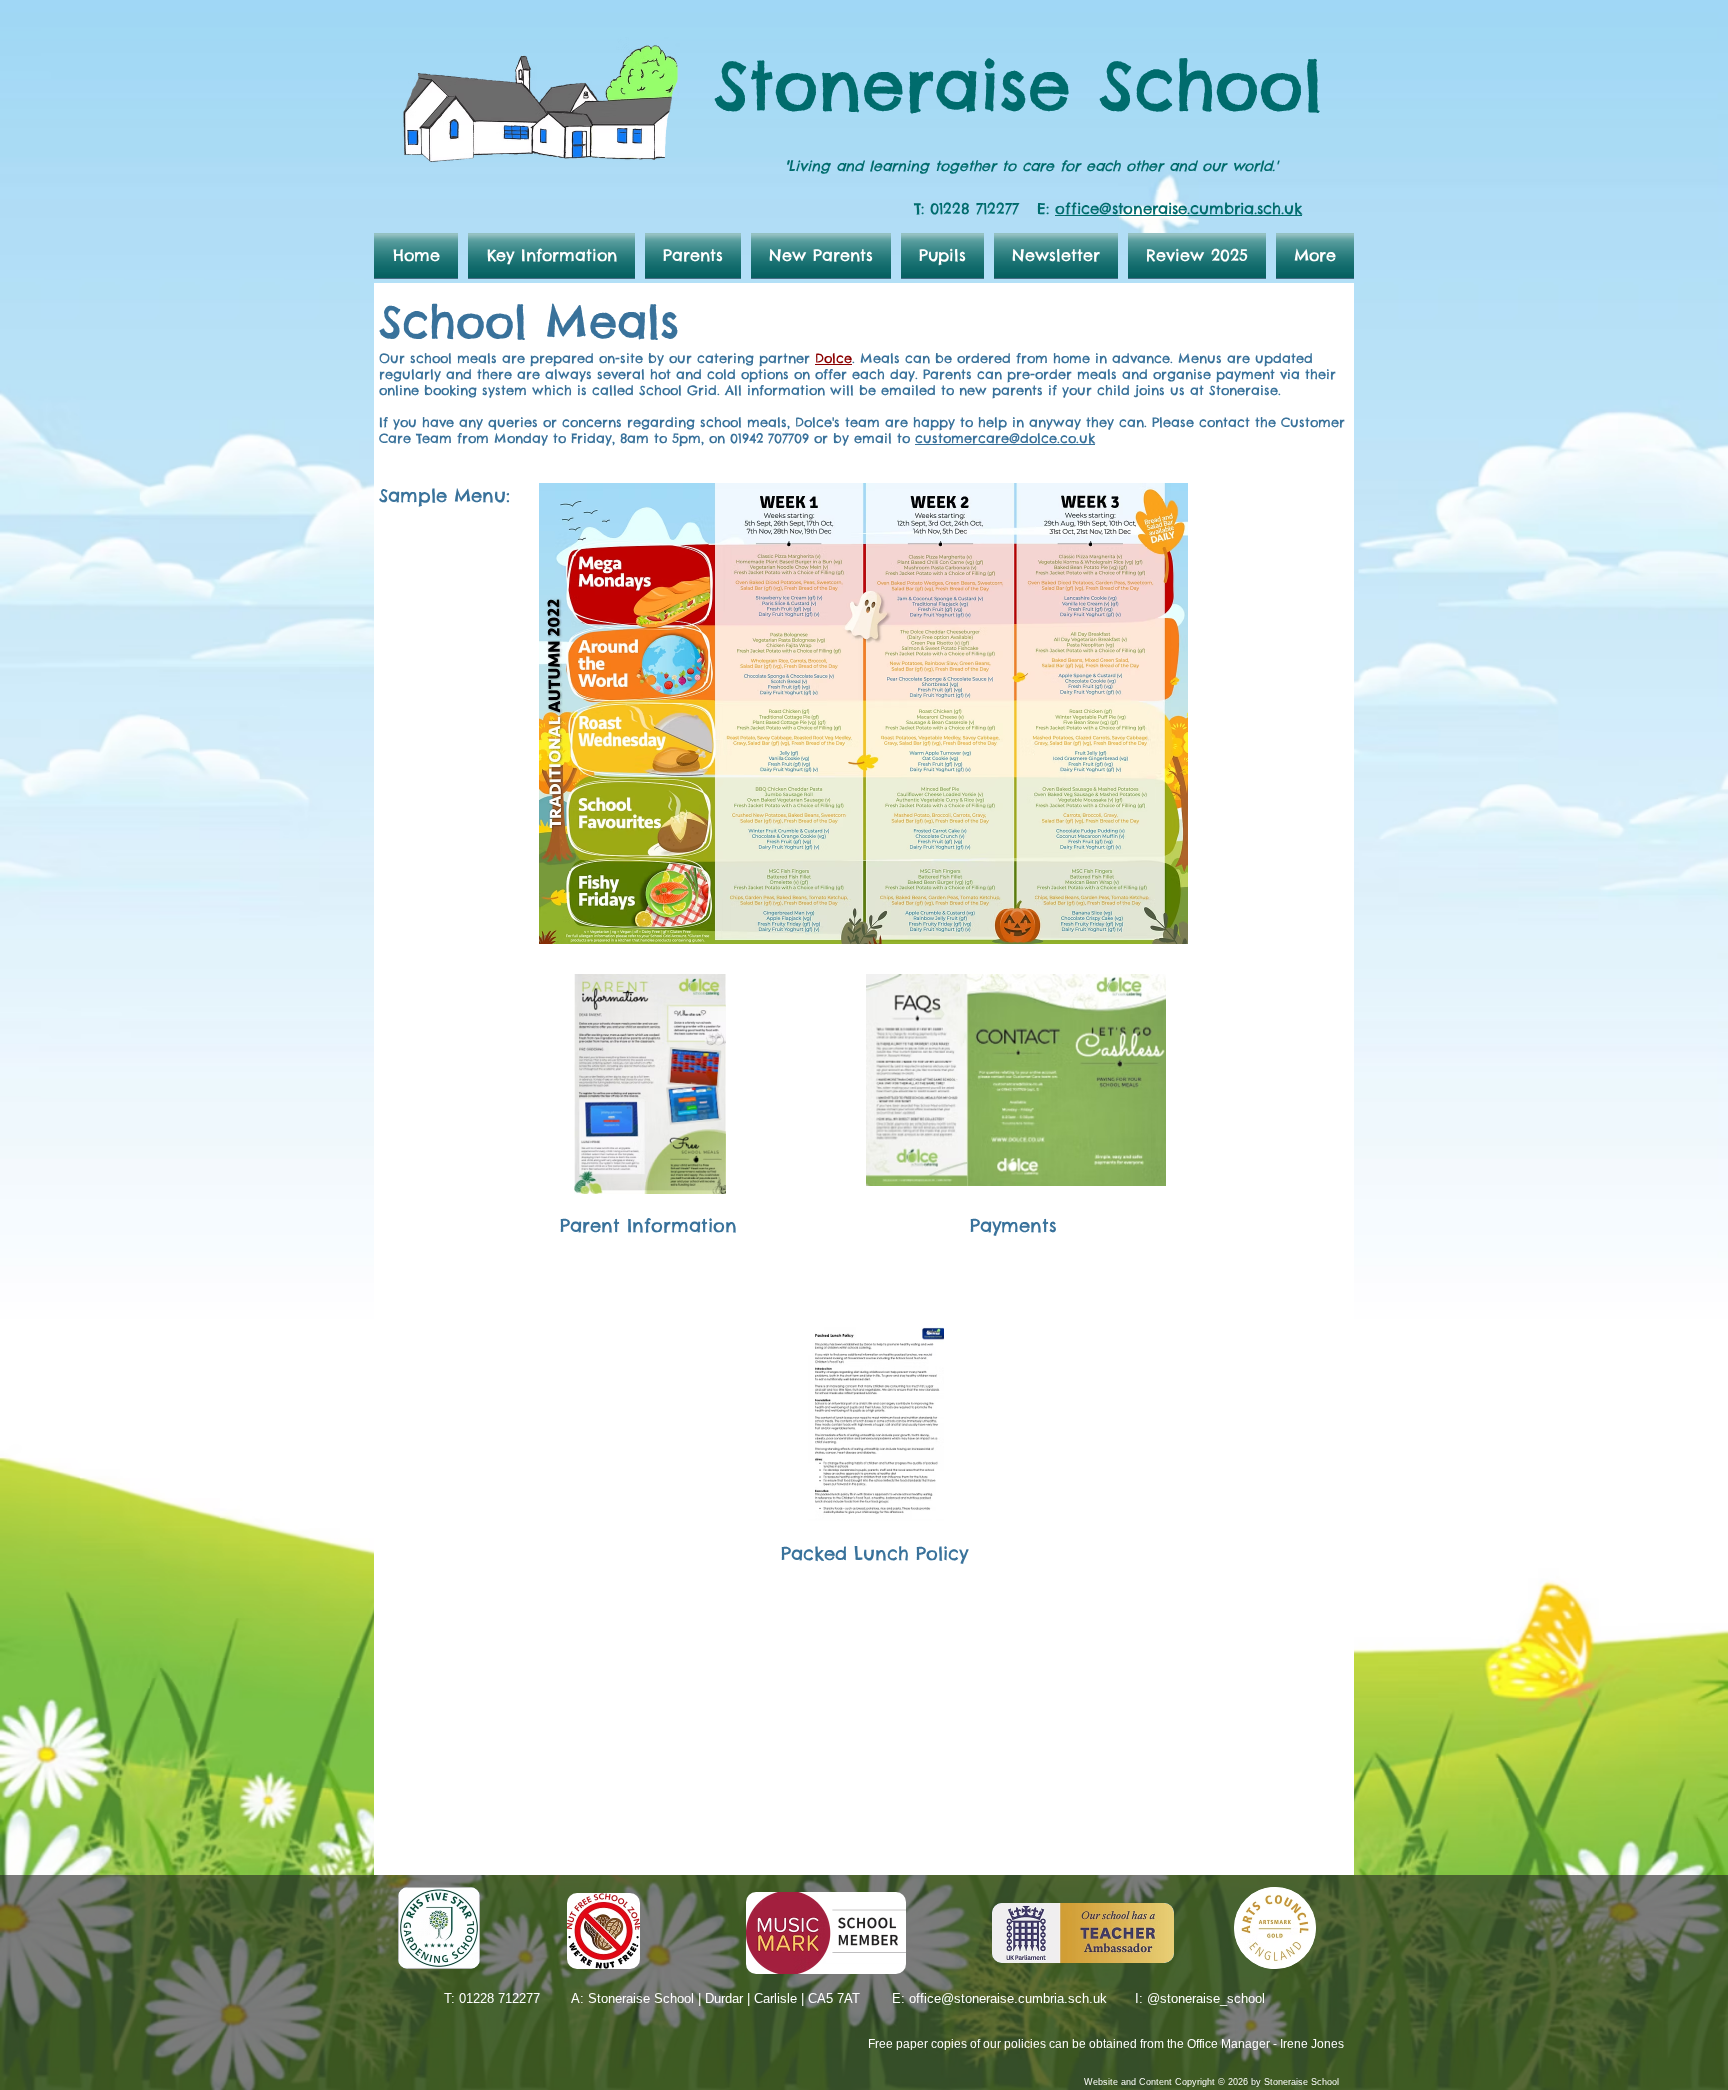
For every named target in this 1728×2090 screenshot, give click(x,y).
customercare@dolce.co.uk (1005, 438)
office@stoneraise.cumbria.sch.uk (1178, 208)
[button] (551, 255)
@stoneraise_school (1206, 1998)
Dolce (833, 358)
